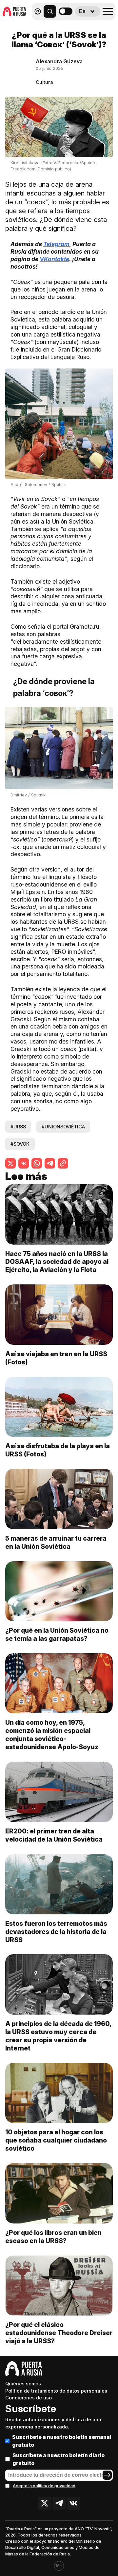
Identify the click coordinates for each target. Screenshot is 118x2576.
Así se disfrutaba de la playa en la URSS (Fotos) (58, 1450)
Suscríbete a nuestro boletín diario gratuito (59, 2459)
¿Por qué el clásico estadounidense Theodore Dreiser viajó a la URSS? (59, 2333)
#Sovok (20, 1144)
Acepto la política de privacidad (44, 2486)
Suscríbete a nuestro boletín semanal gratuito (62, 2441)
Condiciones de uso (29, 2398)
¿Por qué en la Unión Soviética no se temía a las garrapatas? (57, 1634)
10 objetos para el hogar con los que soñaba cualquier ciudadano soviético (56, 2140)
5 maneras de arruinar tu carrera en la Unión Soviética (56, 1542)
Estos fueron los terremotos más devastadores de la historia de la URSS (56, 1932)
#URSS (18, 1127)
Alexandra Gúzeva (59, 61)
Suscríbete (31, 2409)
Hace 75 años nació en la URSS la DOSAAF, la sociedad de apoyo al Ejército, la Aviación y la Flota (57, 1262)
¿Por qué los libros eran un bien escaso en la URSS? (53, 2237)
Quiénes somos (23, 2384)
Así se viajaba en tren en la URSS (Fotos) (56, 1358)
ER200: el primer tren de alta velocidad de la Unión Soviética (54, 1835)
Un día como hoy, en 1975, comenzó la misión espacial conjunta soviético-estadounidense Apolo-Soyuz (52, 1735)
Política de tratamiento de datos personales (56, 2391)
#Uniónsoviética (63, 1127)
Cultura (44, 82)
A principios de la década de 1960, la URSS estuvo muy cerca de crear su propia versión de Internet (58, 2036)
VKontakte (54, 259)
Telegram (56, 244)
